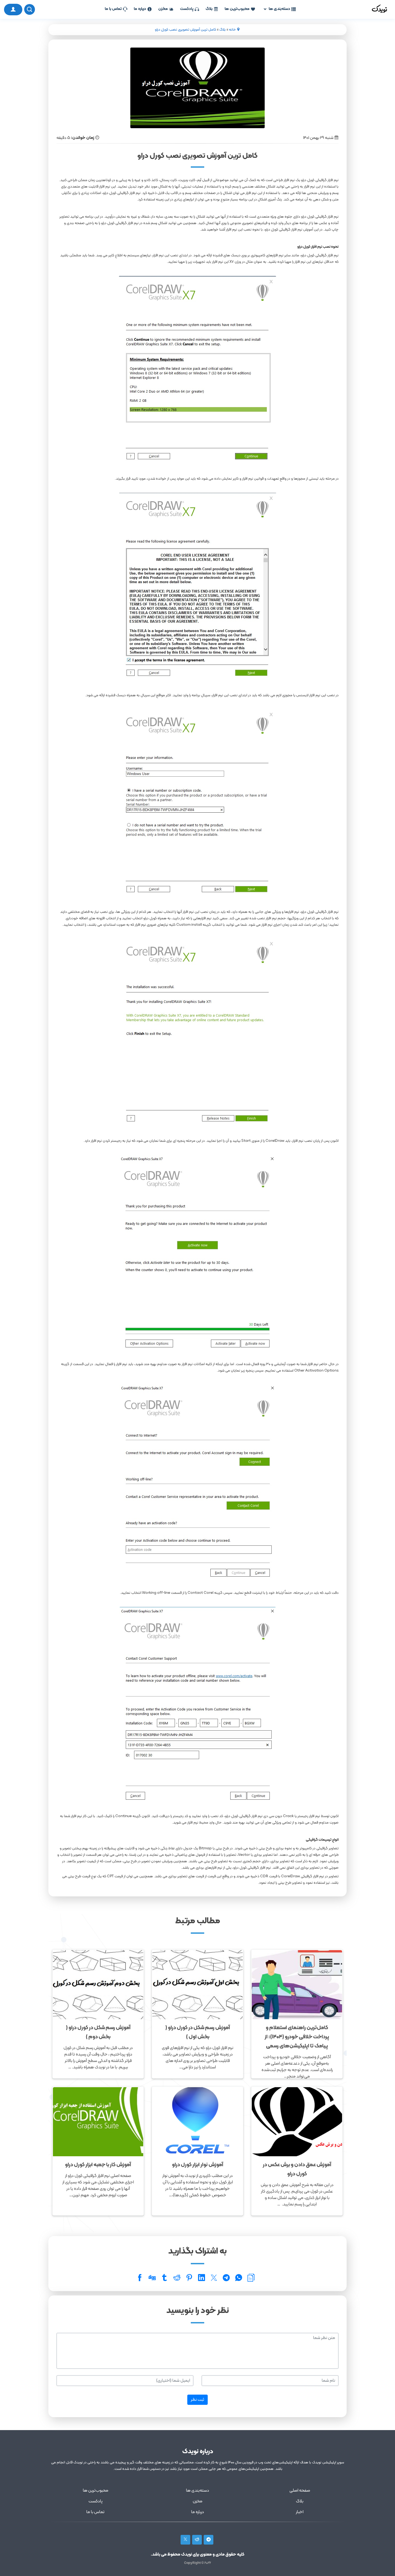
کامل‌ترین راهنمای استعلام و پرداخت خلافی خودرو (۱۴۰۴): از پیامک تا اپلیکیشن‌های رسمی (297, 2037)
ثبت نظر (198, 2400)
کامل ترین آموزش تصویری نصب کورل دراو (185, 30)
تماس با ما (113, 9)
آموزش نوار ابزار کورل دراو (198, 2165)
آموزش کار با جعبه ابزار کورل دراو (98, 2165)
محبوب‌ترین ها (237, 9)
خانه (232, 30)
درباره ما (140, 9)
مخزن (163, 9)
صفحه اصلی (300, 2491)
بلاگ (209, 9)
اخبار (300, 2512)
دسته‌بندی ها (279, 9)
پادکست (187, 9)
